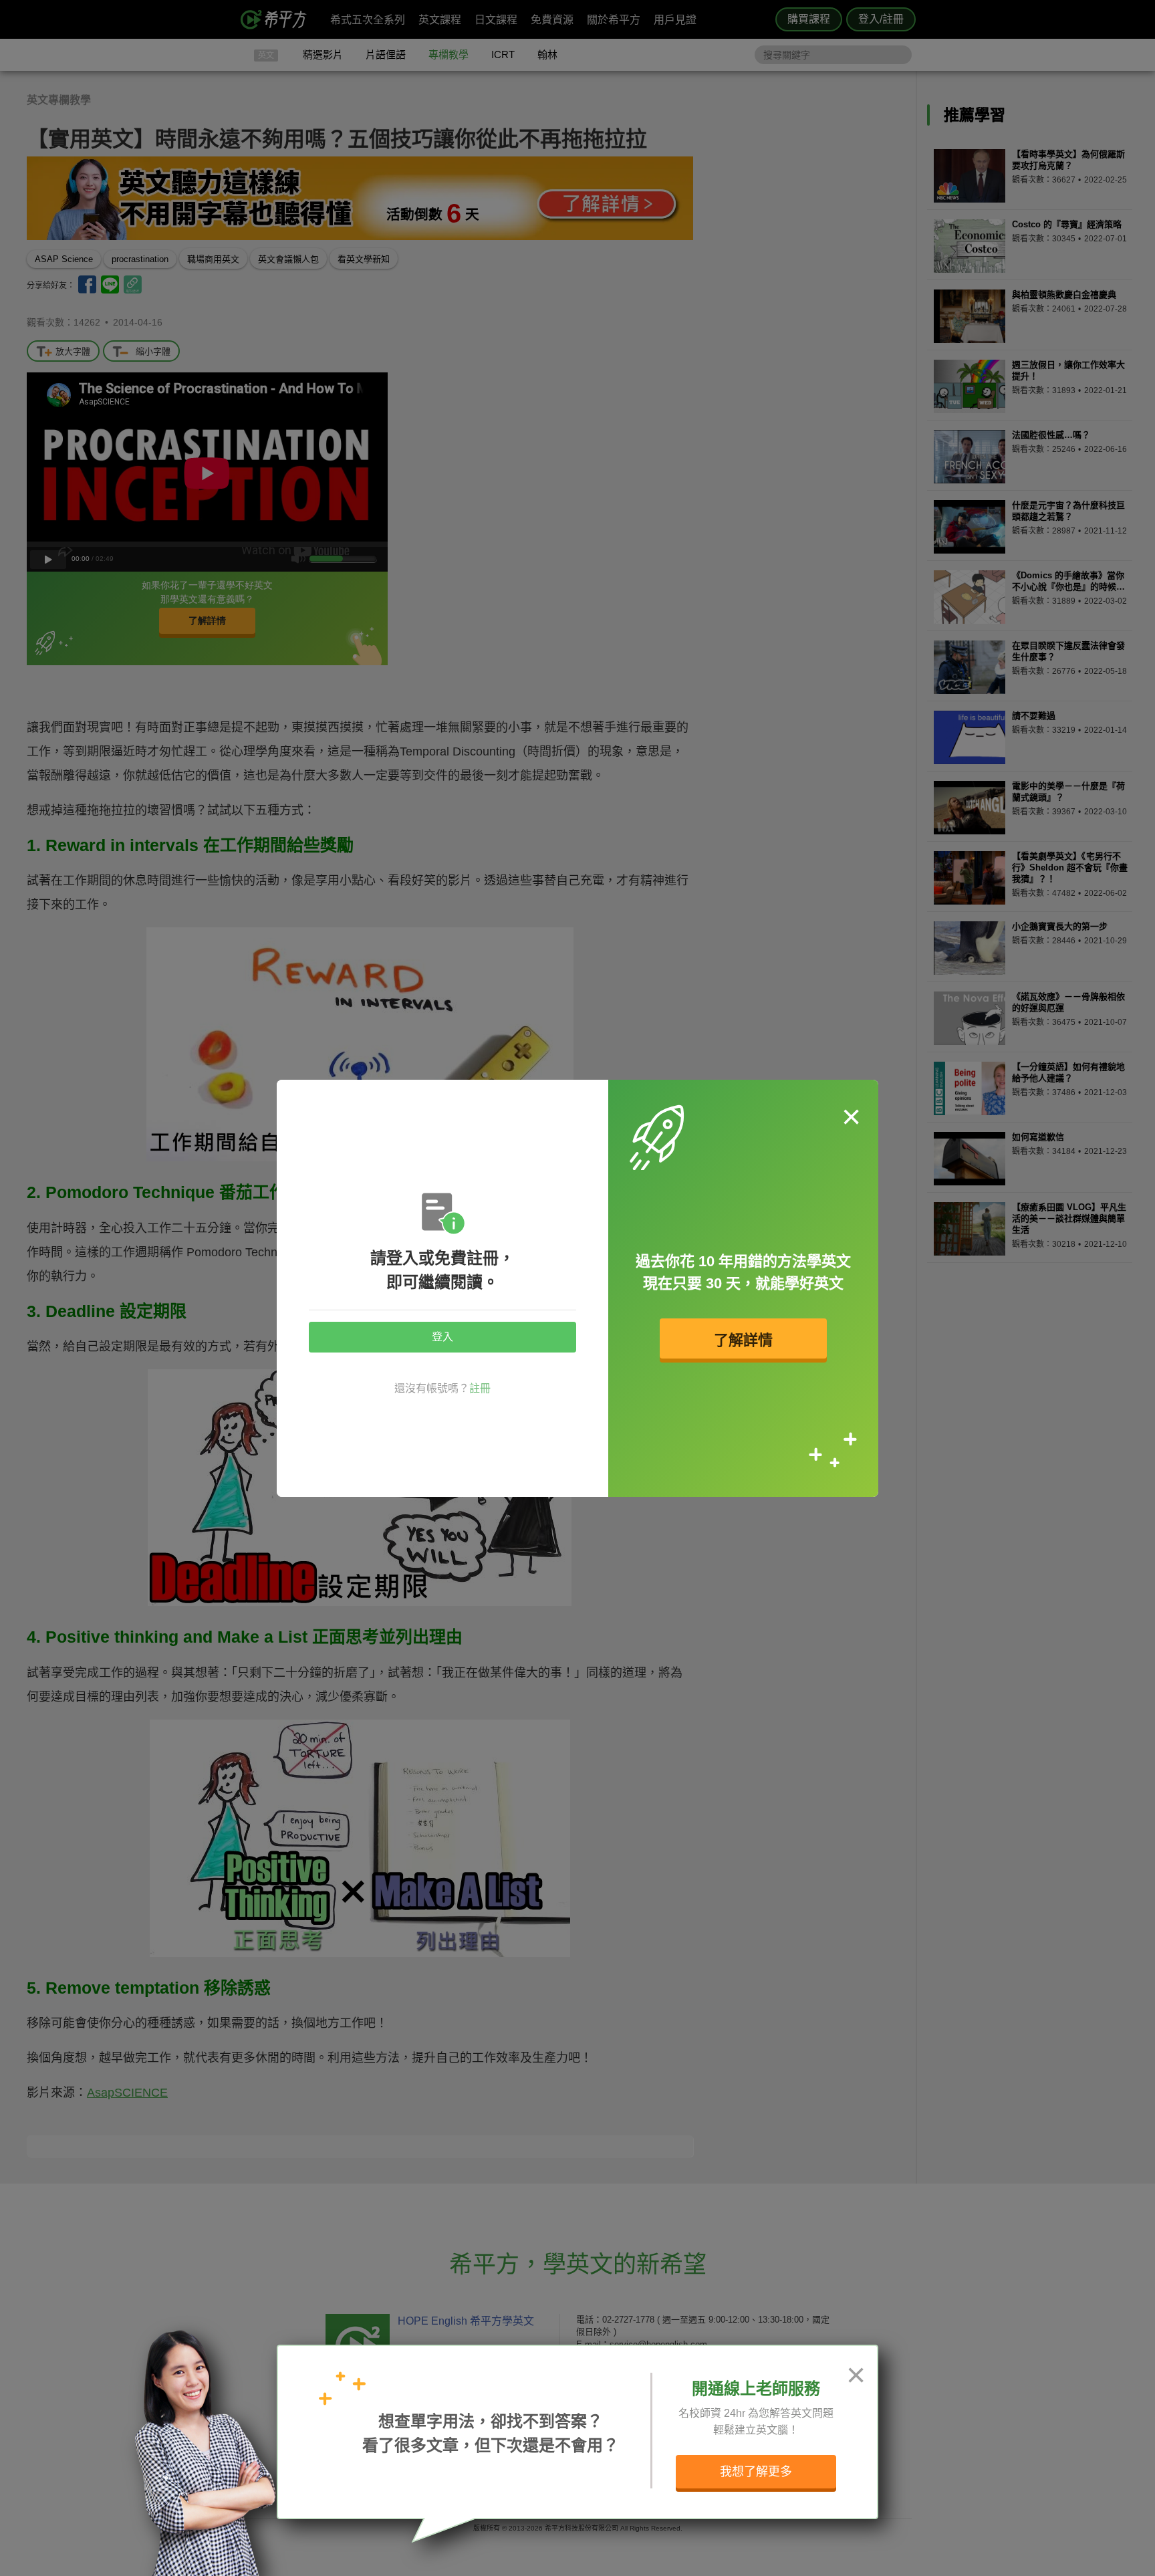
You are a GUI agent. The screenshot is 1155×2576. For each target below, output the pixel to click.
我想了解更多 (756, 2472)
